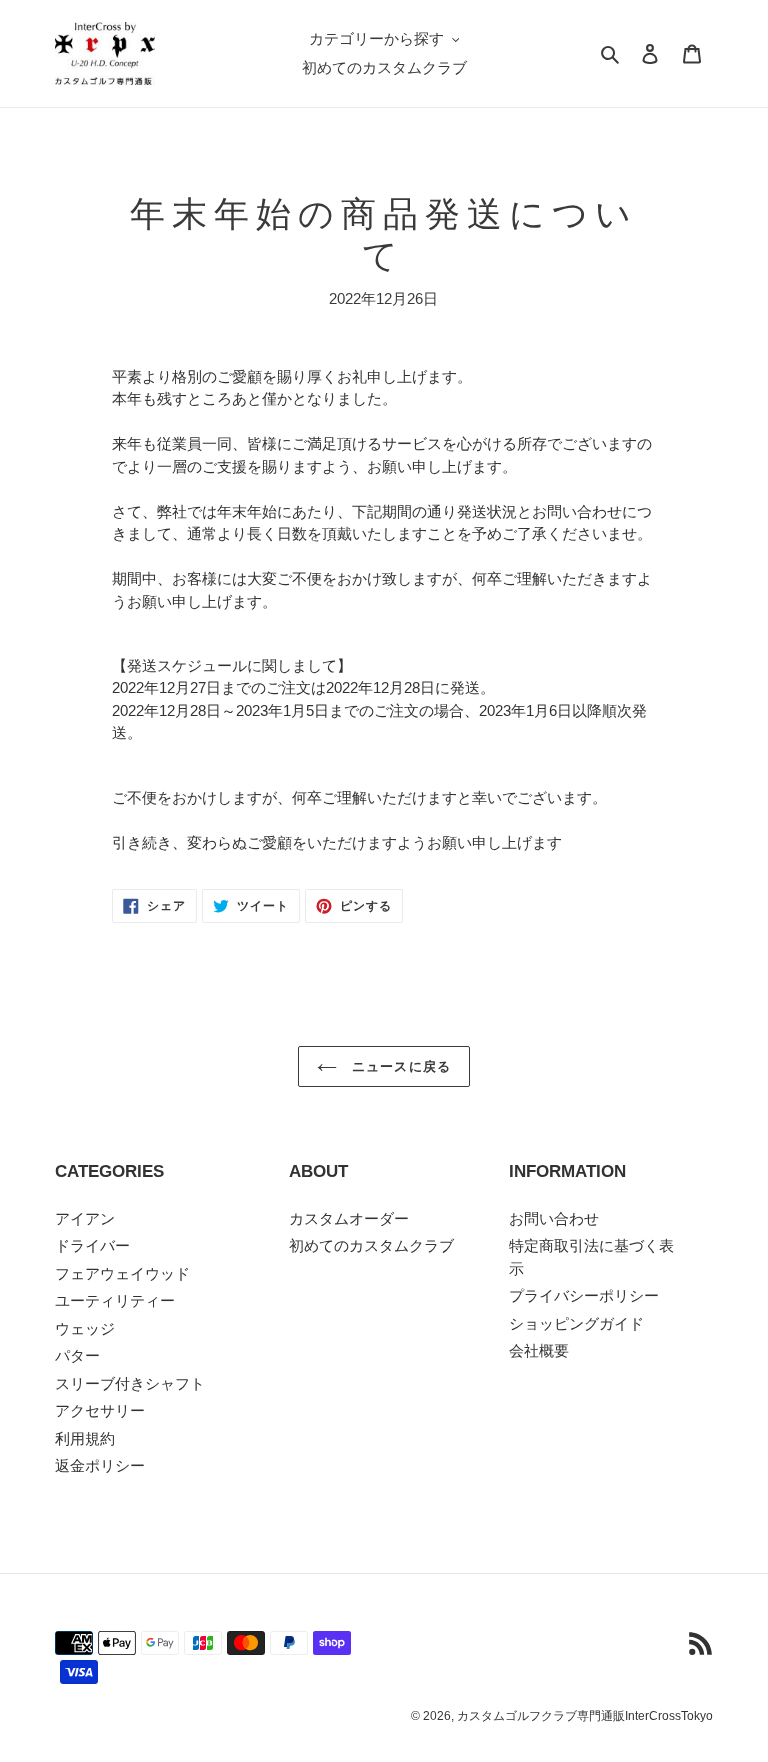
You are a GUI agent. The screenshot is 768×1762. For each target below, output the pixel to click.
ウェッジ (85, 1328)
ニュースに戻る (398, 1066)
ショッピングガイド (576, 1323)
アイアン (85, 1218)
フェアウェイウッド (122, 1273)
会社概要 (539, 1350)
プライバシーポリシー (584, 1295)
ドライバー (92, 1245)
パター (77, 1355)
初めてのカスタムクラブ (371, 1245)
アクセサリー (100, 1410)
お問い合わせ (554, 1218)
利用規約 (85, 1438)
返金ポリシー (100, 1465)
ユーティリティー (115, 1300)
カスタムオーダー (349, 1218)
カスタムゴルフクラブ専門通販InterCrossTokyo (585, 1716)
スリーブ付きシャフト (130, 1383)
